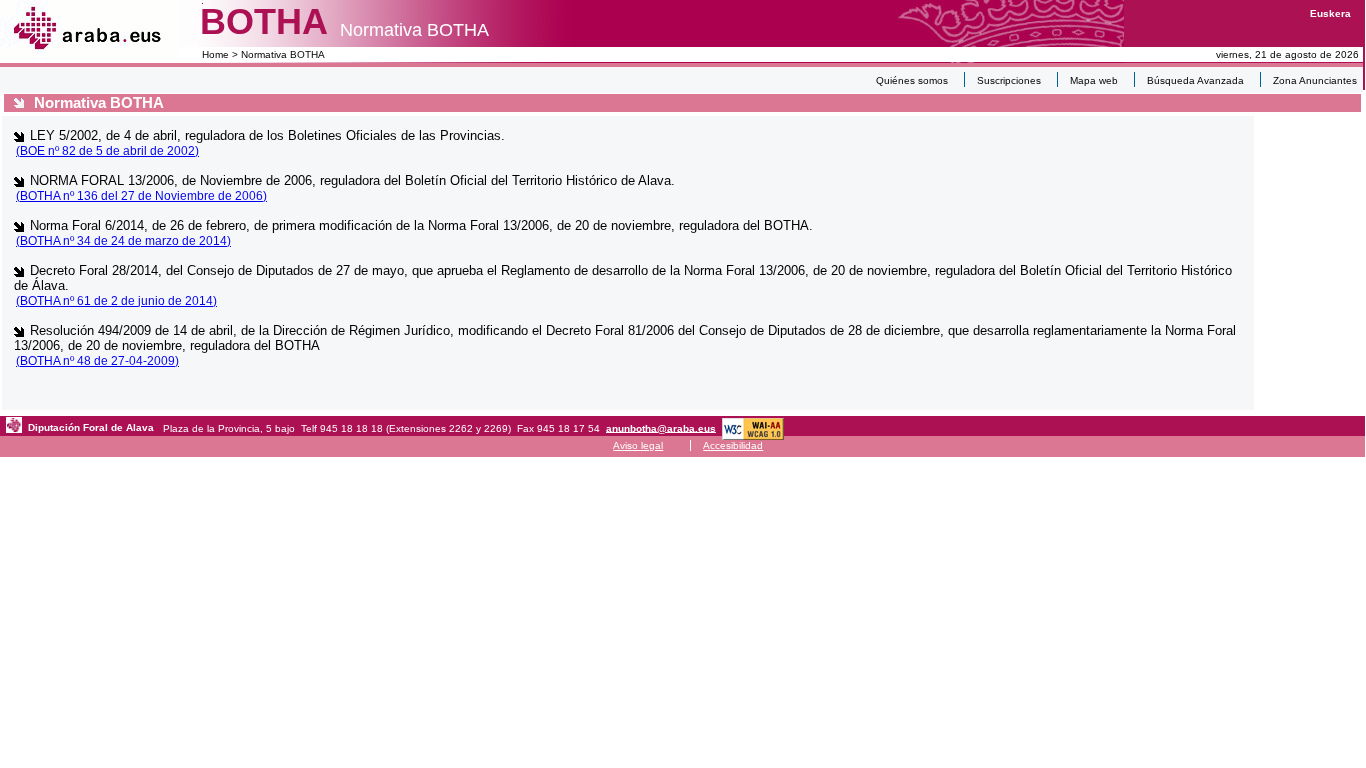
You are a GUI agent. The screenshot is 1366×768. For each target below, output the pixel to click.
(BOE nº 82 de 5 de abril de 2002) (107, 151)
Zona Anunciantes (1315, 80)
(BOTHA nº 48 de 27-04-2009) (97, 361)
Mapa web (1094, 80)
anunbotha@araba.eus (661, 427)
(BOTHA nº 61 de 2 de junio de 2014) (116, 301)
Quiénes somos (912, 80)
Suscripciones (1009, 80)
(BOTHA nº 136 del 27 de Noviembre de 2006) (141, 196)
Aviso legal (638, 445)
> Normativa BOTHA (277, 54)
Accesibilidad (733, 445)
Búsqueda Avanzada (1195, 80)
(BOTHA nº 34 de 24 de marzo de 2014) (123, 241)
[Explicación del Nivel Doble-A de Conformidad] (753, 427)
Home (215, 54)
